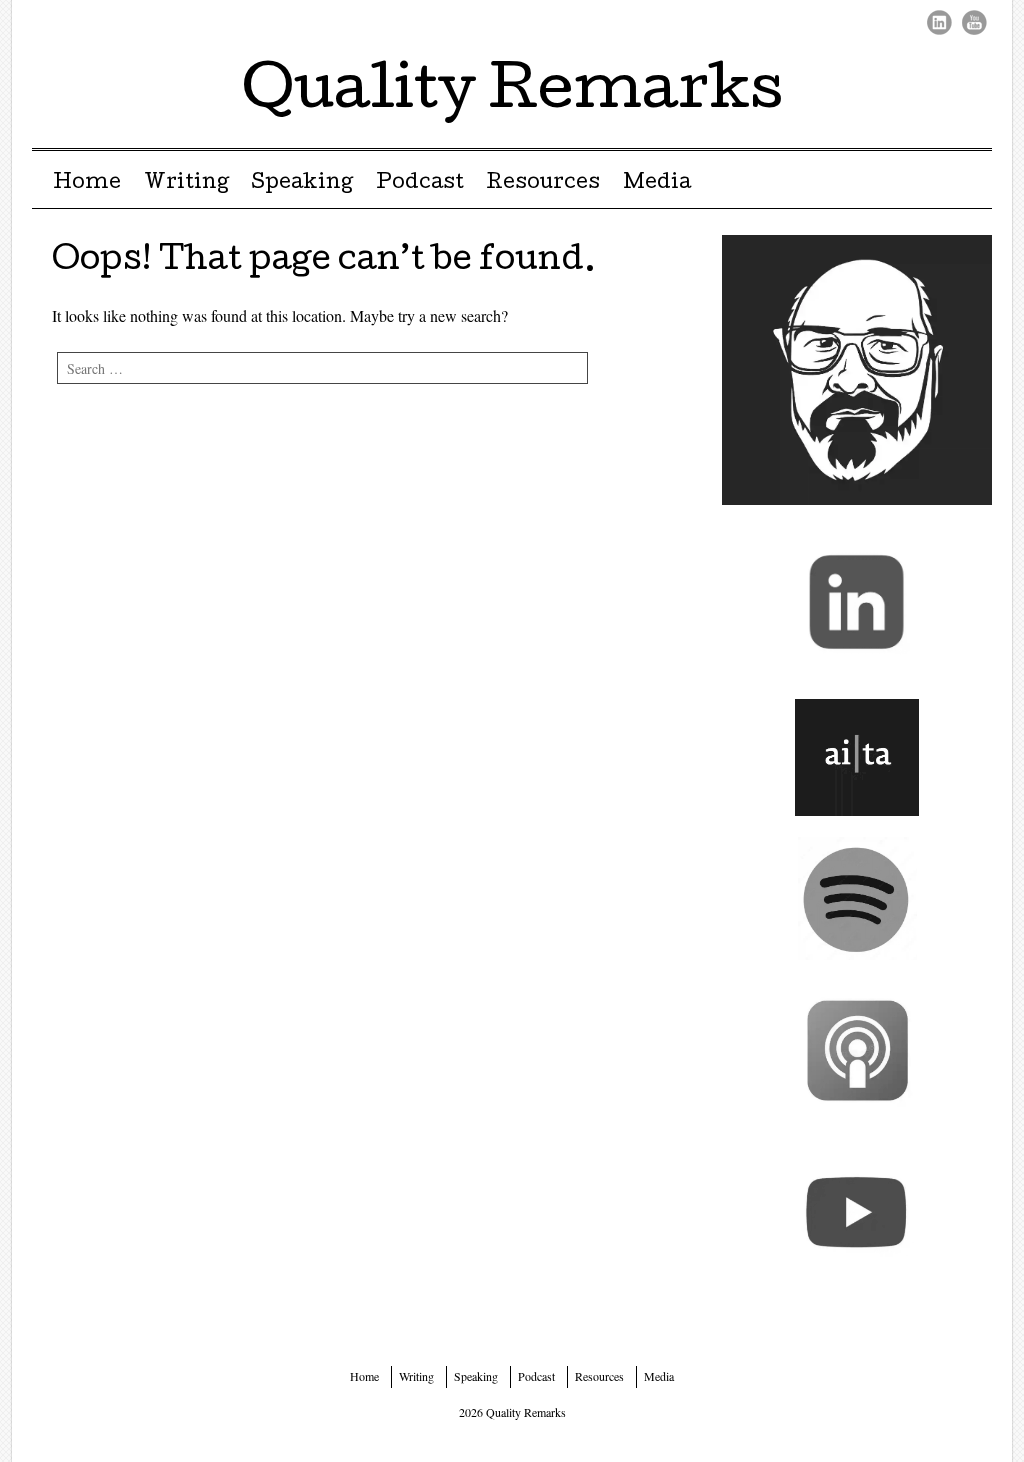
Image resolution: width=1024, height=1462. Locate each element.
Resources (543, 184)
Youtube (974, 22)
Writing (186, 184)
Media (657, 184)
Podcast (420, 184)
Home (87, 184)
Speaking (302, 184)
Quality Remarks (512, 94)
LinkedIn (939, 22)
